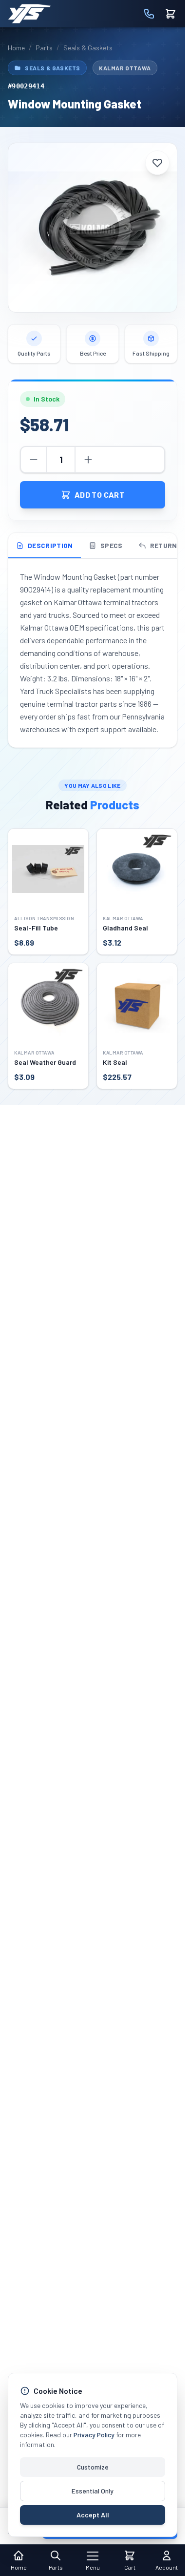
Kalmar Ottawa (125, 68)
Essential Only (93, 2491)
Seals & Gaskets (88, 48)
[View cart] (171, 14)
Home (16, 48)
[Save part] (157, 163)
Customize (93, 2467)
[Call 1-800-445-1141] (149, 14)
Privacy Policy (94, 2435)
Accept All (93, 2515)
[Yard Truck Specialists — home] (29, 14)
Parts (44, 48)
